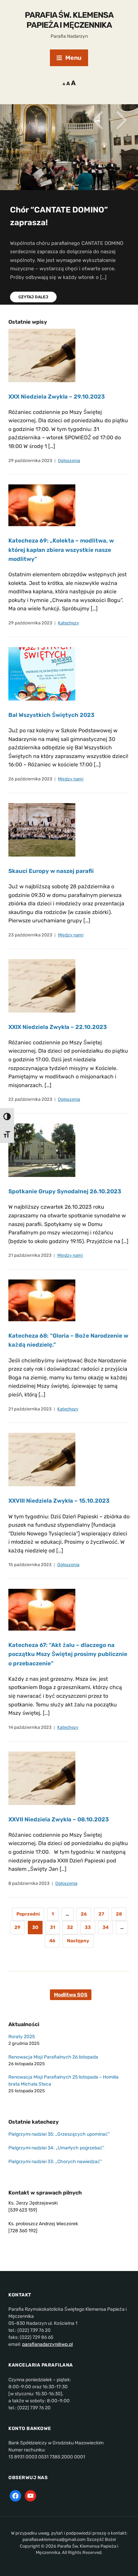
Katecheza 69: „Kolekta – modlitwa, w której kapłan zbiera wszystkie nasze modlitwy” (61, 550)
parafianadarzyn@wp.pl (47, 2344)
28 (119, 1914)
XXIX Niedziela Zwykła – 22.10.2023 (58, 1027)
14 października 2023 (30, 1727)
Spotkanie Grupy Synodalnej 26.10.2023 (65, 1191)
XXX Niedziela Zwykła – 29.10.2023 (57, 397)
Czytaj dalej (33, 297)
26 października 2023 (30, 779)
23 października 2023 (30, 935)
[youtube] (30, 2495)
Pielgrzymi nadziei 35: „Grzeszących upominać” (59, 2134)
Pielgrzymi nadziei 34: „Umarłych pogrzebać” (56, 2148)
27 (101, 1914)
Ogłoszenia (69, 461)
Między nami (71, 779)
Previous (98, 120)
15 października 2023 (30, 1565)
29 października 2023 (30, 461)
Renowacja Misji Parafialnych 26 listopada (53, 2057)
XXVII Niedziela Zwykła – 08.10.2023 (59, 1819)
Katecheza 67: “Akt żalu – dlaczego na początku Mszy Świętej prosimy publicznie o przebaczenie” (68, 1654)
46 (52, 1941)
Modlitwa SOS (71, 1995)
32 (70, 1927)
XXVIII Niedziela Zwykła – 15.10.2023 (59, 1501)
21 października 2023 (30, 1255)
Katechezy (68, 623)
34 (106, 1927)
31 (53, 1927)
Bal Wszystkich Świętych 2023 (51, 715)
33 (88, 1927)
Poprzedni (28, 1914)
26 (84, 1914)
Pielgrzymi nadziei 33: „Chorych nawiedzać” (55, 2162)
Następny (78, 1941)
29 (17, 1927)
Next (121, 120)
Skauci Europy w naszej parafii (51, 871)
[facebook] (15, 2495)
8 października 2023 (29, 1883)
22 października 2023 (30, 1099)
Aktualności (24, 2024)
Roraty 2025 (22, 2037)
